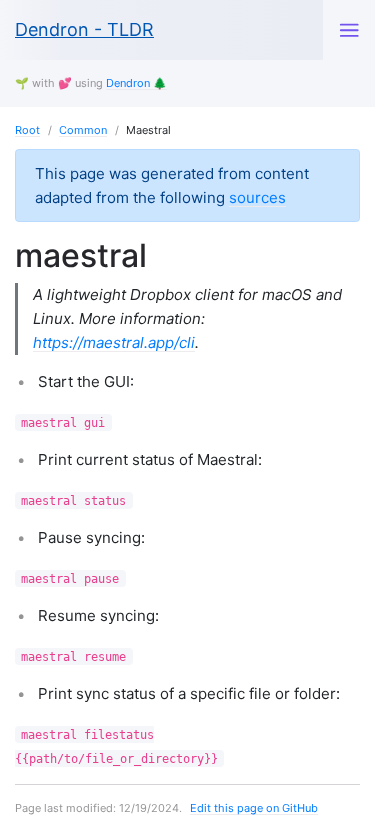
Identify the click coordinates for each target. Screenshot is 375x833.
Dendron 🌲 (136, 83)
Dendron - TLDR (84, 29)
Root (27, 130)
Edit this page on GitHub (254, 808)
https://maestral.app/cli (114, 342)
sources (257, 197)
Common (83, 130)
